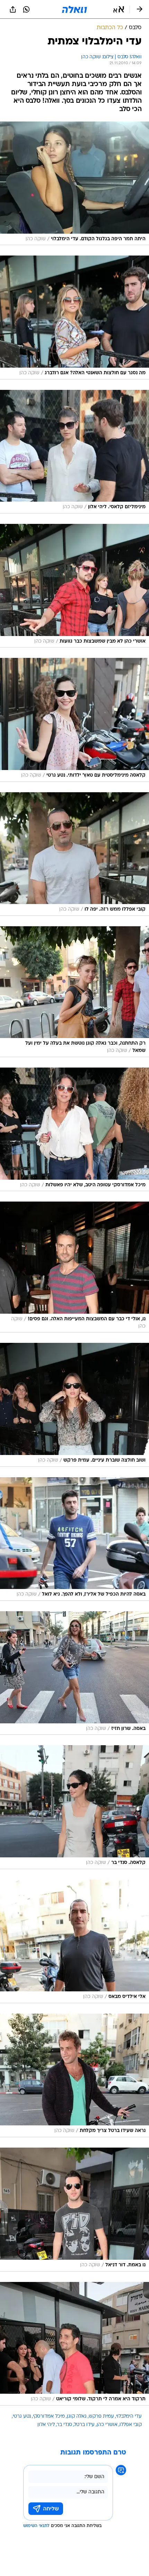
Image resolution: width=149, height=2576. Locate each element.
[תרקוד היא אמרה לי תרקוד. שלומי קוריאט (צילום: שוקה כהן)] (74, 2344)
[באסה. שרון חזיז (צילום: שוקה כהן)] (74, 1673)
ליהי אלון (46, 2425)
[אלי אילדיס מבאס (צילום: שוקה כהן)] (74, 1941)
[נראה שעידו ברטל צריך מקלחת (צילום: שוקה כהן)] (74, 2075)
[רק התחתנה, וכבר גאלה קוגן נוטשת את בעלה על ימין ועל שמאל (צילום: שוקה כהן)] (74, 992)
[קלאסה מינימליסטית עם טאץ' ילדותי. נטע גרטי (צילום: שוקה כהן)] (74, 720)
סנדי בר (64, 2425)
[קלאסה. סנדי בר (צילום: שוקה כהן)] (74, 1807)
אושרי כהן (107, 2425)
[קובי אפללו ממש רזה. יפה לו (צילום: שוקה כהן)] (74, 854)
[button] (119, 9)
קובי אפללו (131, 2425)
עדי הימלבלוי (129, 2416)
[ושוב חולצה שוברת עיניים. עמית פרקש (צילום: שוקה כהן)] (74, 1405)
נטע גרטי (22, 2416)
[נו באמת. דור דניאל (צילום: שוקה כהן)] (74, 2209)
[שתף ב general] (13, 9)
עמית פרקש (101, 2416)
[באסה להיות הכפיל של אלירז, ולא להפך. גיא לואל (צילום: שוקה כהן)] (74, 1539)
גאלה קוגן (77, 2416)
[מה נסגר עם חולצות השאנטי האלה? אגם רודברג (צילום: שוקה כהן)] (74, 317)
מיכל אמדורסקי (49, 2416)
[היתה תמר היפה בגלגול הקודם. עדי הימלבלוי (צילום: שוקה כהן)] (74, 183)
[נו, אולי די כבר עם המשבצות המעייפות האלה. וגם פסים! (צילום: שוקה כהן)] (74, 1267)
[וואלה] (74, 9)
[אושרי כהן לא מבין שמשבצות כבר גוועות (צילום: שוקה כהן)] (74, 586)
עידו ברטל (84, 2425)
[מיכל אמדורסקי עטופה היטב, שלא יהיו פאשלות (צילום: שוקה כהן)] (74, 1129)
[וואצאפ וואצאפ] (26, 9)
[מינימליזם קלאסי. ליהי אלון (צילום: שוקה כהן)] (74, 452)
